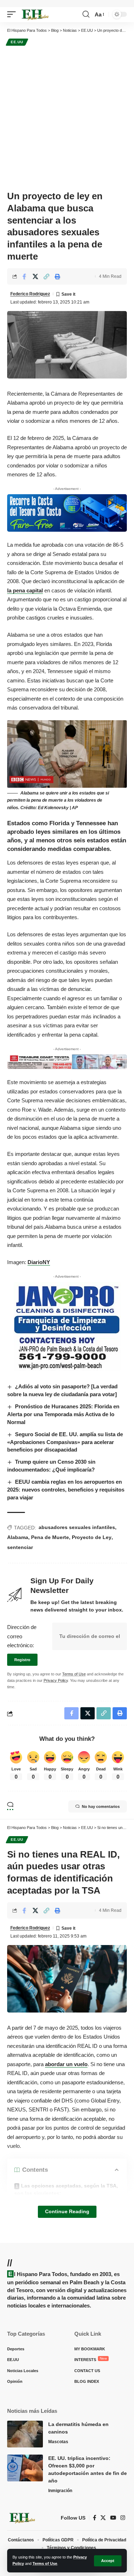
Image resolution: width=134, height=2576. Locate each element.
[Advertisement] (67, 118)
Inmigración (60, 2491)
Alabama (18, 1537)
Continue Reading (67, 2212)
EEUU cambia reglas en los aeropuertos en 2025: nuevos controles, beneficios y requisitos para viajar (66, 1490)
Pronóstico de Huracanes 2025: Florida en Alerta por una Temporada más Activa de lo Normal (63, 1414)
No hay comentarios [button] (101, 1806)
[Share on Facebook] (24, 276)
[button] (108, 2561)
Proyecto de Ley (92, 1537)
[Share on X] (35, 276)
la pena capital (25, 590)
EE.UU (17, 42)
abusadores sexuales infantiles (77, 1527)
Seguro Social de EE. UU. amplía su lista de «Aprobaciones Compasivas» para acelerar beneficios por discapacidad (65, 1442)
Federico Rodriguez (30, 294)
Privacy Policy (56, 1680)
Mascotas (58, 2442)
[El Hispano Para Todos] (35, 15)
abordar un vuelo (66, 2064)
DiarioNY (39, 1262)
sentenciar (20, 1547)
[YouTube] (113, 2518)
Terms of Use (45, 2564)
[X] (103, 2518)
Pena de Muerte (50, 1537)
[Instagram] (123, 2518)
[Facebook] (95, 2518)
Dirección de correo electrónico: (22, 1636)
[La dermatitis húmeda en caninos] (25, 2434)
